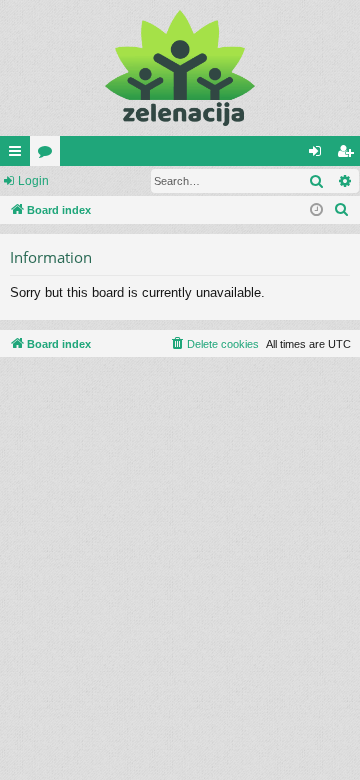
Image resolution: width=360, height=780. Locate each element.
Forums (49, 155)
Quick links (19, 155)
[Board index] (180, 68)
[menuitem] (342, 210)
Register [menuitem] (349, 155)
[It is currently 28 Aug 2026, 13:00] (316, 210)
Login (33, 181)
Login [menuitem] (319, 155)
